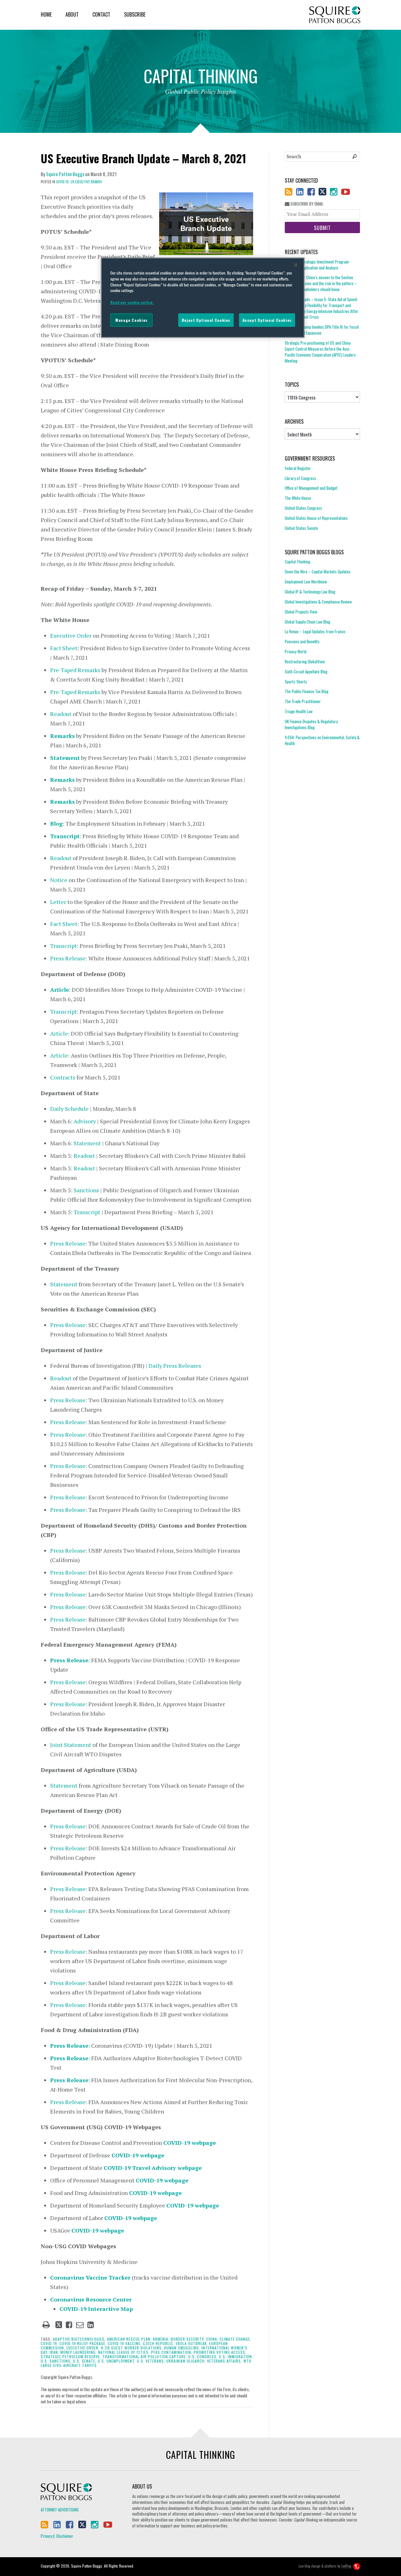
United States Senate (301, 528)
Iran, (54, 2352)
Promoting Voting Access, (220, 2352)
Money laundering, (79, 2352)
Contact (101, 14)
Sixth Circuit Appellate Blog (306, 671)
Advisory (85, 1121)
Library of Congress (300, 478)
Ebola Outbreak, (192, 2343)
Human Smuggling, (182, 2348)
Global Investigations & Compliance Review (318, 602)
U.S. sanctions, (56, 2361)
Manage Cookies (131, 320)
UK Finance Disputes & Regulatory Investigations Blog (311, 724)
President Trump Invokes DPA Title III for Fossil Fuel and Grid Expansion (322, 330)
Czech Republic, (159, 2343)
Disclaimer (65, 2536)
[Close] (296, 265)
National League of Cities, (124, 2352)
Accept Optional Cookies (267, 320)
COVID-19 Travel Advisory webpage (153, 2168)
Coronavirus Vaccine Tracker (90, 2277)
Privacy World (296, 651)
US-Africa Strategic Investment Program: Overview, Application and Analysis (317, 265)
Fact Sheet (64, 648)
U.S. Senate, (85, 2361)
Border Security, (188, 2339)
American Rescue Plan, (129, 2339)
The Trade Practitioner (303, 701)
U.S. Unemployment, (117, 2361)
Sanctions (86, 1190)
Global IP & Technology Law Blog (310, 592)
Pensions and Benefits (302, 641)
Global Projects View (301, 612)
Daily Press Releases (175, 1366)
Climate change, (235, 2339)
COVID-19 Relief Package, (83, 2343)
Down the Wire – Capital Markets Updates (318, 572)
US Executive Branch (86, 182)
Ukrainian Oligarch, (186, 2361)
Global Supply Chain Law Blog (307, 622)
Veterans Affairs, (225, 2361)
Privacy (47, 2536)
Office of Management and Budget (311, 488)
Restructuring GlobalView (305, 661)
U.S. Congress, (203, 2357)
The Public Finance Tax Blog (307, 691)
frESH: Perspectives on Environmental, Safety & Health (322, 740)
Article (60, 990)
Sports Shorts (296, 682)
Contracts (63, 1077)
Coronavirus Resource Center (91, 2299)
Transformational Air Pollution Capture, (145, 2357)
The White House (298, 498)
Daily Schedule (69, 1109)
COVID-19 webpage (190, 2143)
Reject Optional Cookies (206, 320)
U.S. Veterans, (151, 2361)
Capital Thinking (297, 562)
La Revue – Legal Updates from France (315, 631)
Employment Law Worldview (306, 582)
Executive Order (71, 635)
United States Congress (303, 508)
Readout (61, 714)
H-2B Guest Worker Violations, (132, 2348)
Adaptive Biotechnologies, (79, 2339)
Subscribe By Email (306, 204)
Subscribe (135, 14)
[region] (203, 298)
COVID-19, (63, 182)
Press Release (68, 958)
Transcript (63, 946)
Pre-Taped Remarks (75, 670)
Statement (87, 1143)
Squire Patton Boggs (335, 15)
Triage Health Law (299, 711)
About (72, 14)
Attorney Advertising (60, 2510)
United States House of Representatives (316, 518)
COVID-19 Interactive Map (96, 2309)
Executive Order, (83, 2348)
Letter (58, 902)
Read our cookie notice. (132, 302)
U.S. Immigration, (236, 2357)
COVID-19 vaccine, (125, 2343)
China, (212, 2339)
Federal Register (298, 468)
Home (46, 14)
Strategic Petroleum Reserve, (71, 2357)
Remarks (62, 780)
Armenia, (161, 2339)
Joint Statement (71, 1745)
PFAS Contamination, (172, 2352)
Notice (59, 880)
